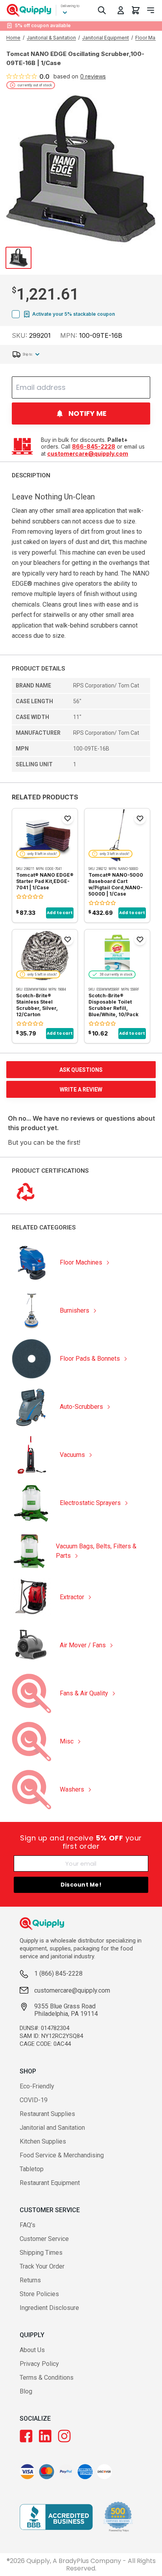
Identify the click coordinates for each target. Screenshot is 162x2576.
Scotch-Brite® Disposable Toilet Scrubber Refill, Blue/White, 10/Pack (113, 1005)
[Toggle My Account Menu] (121, 10)
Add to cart (60, 913)
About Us (32, 2350)
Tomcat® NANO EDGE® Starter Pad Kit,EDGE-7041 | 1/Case (45, 881)
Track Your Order (42, 2266)
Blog (26, 2391)
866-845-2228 (94, 446)
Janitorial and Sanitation (52, 2128)
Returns (30, 2280)
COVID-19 (34, 2100)
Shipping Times (41, 2253)
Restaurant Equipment (50, 2183)
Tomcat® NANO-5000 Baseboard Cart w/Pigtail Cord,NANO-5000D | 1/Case (116, 884)
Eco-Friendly (37, 2086)
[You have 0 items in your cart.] (136, 10)
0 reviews (93, 76)
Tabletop (32, 2169)
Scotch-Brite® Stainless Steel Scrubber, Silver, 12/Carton (37, 1005)
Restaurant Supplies (47, 2114)
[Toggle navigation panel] (151, 10)
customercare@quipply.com (88, 454)
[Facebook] (26, 2436)
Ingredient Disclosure (49, 2308)
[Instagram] (64, 2436)
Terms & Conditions (47, 2378)
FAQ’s (28, 2225)
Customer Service (44, 2239)
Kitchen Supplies (43, 2141)
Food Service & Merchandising (62, 2155)
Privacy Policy (39, 2364)
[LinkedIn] (45, 2436)
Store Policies (39, 2294)
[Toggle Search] (102, 10)
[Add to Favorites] (68, 818)
